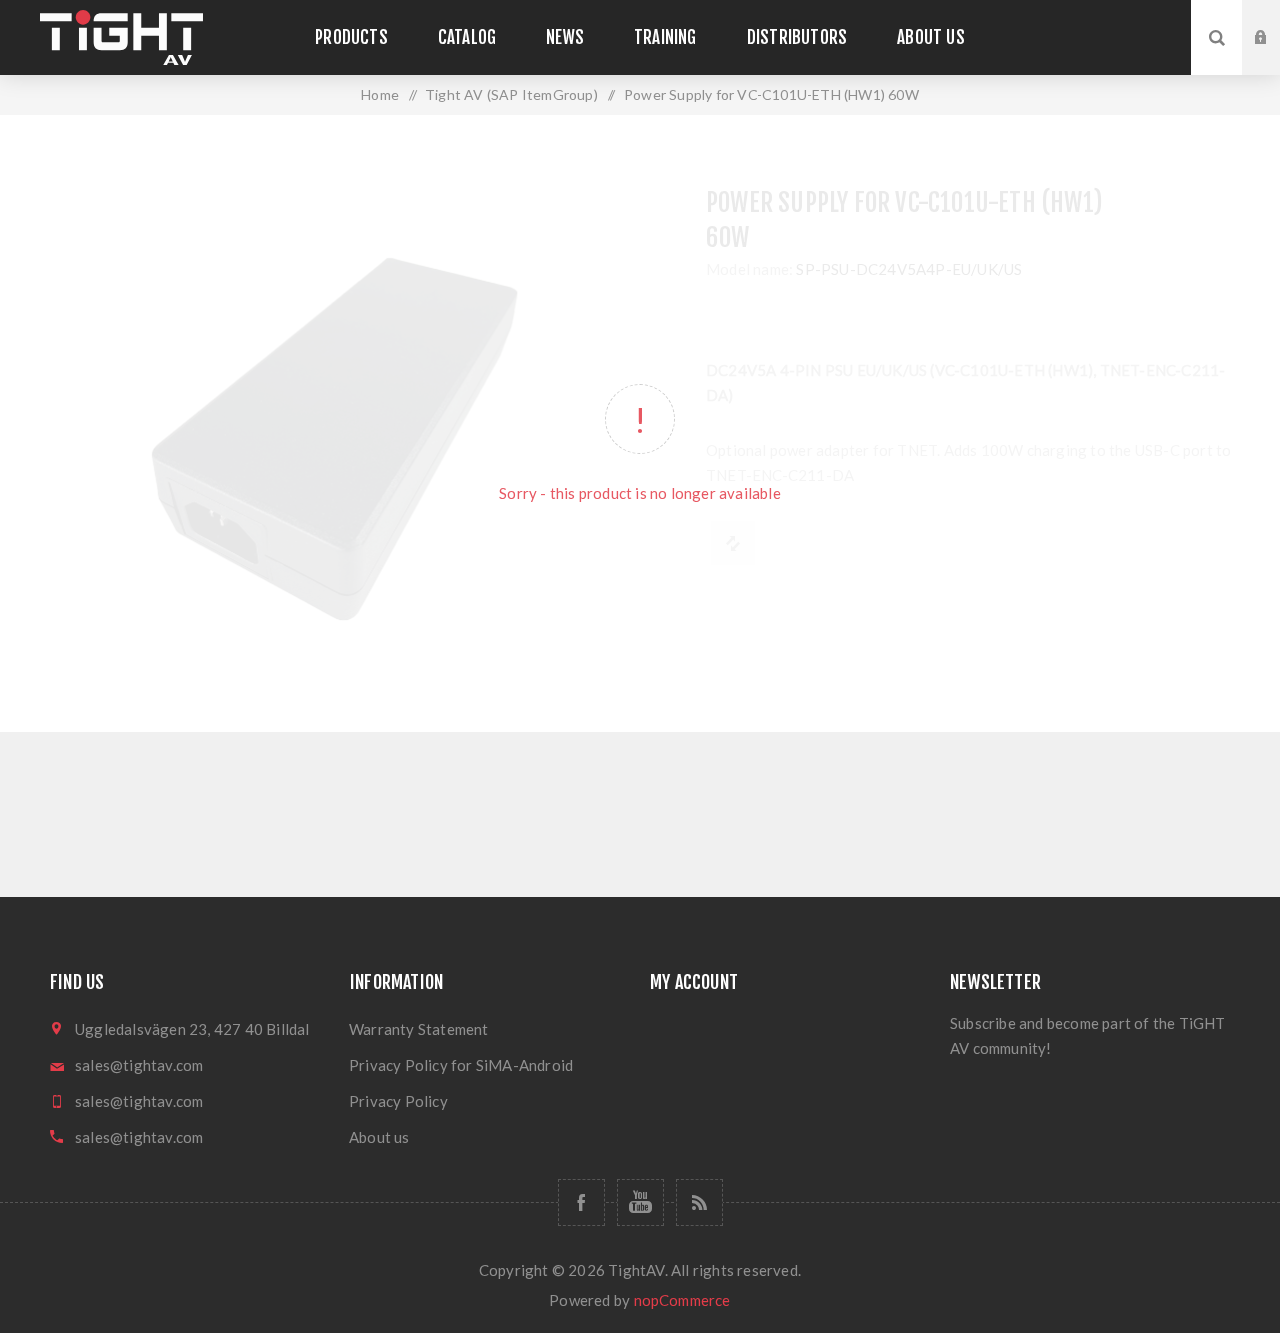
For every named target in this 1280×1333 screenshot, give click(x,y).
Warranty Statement (419, 1029)
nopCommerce (682, 1300)
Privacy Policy (398, 1101)
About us (379, 1137)
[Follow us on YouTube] (640, 1202)
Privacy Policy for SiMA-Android (461, 1065)
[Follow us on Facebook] (581, 1202)
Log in (1276, 19)
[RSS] (699, 1202)
